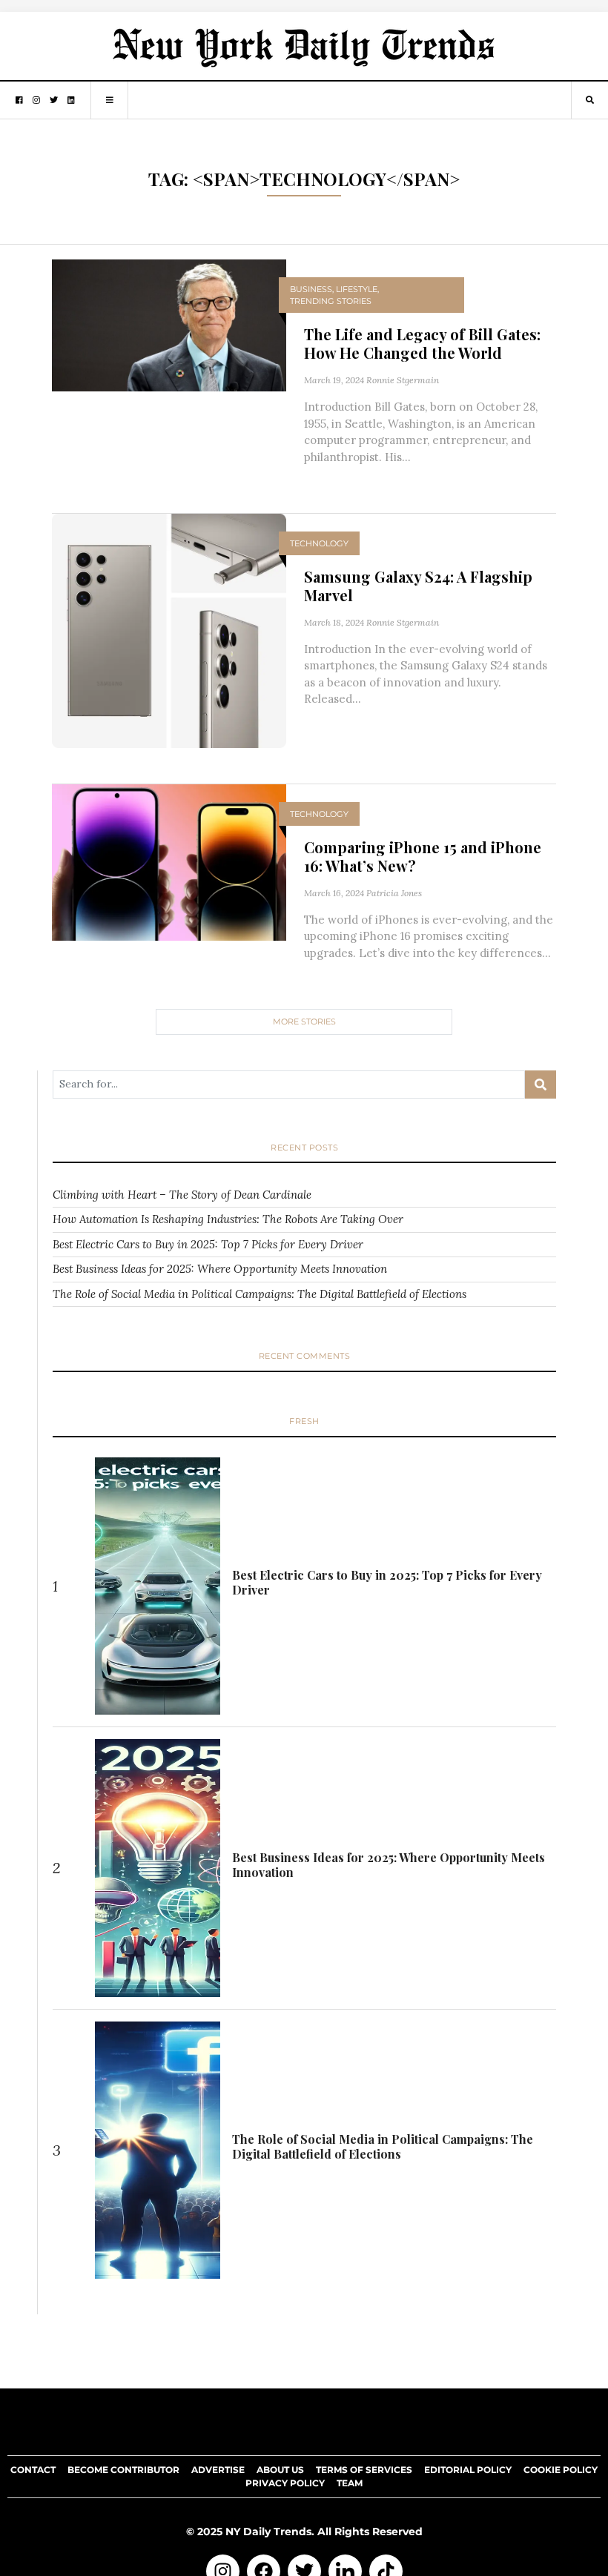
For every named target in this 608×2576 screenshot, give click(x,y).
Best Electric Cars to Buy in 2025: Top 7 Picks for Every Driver (208, 1244)
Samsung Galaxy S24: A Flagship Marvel (418, 586)
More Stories (304, 1022)
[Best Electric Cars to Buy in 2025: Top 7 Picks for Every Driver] (158, 1586)
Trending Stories (331, 301)
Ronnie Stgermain (403, 380)
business (311, 289)
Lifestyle (357, 289)
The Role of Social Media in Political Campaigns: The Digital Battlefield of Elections (260, 1294)
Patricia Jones (394, 893)
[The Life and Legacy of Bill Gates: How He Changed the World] (169, 324)
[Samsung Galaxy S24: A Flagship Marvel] (169, 630)
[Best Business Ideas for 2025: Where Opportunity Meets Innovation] (158, 1868)
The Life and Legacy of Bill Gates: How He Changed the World (422, 343)
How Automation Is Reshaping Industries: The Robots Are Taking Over (228, 1219)
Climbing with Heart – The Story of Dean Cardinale (182, 1195)
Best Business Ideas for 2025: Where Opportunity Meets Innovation (220, 1269)
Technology (319, 543)
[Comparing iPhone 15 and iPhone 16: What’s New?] (169, 861)
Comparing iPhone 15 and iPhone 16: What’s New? (423, 856)
